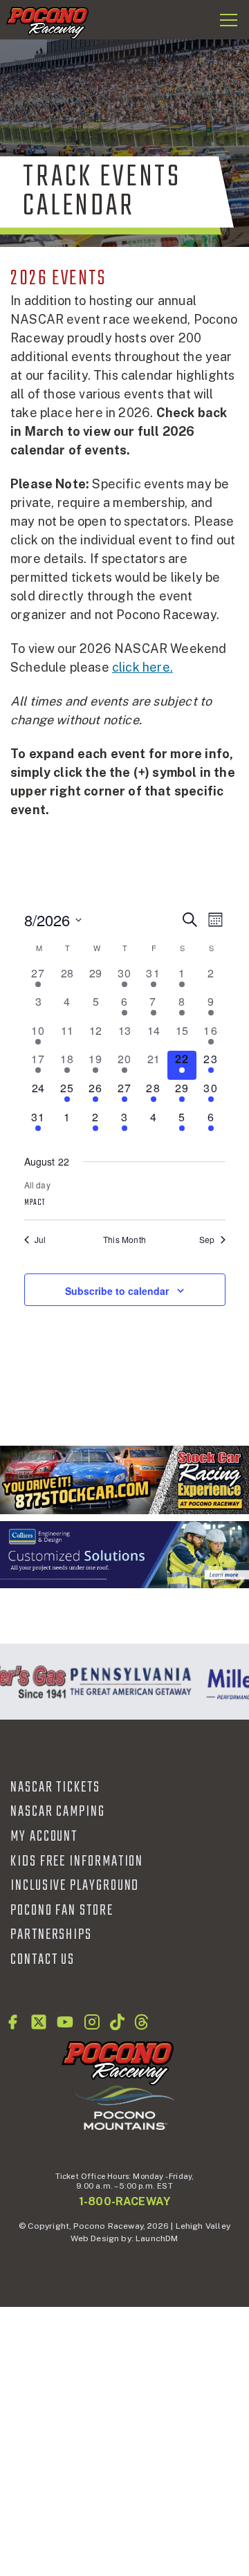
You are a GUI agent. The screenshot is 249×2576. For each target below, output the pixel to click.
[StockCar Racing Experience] (124, 1480)
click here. (142, 667)
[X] (39, 2022)
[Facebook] (12, 2022)
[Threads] (141, 2022)
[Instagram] (92, 2022)
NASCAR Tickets (55, 1787)
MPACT (35, 1203)
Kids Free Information (77, 1861)
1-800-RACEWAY (124, 2201)
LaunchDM (157, 2238)
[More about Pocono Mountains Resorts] (124, 2107)
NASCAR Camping (58, 1812)
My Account (44, 1837)
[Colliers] (124, 1555)
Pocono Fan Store (62, 1911)
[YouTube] (65, 2022)
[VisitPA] (128, 1682)
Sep (207, 1240)
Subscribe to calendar (117, 1291)
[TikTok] (117, 2022)
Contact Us (43, 1960)
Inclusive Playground (75, 1886)
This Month (124, 1240)
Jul (40, 1240)
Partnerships (51, 1935)
